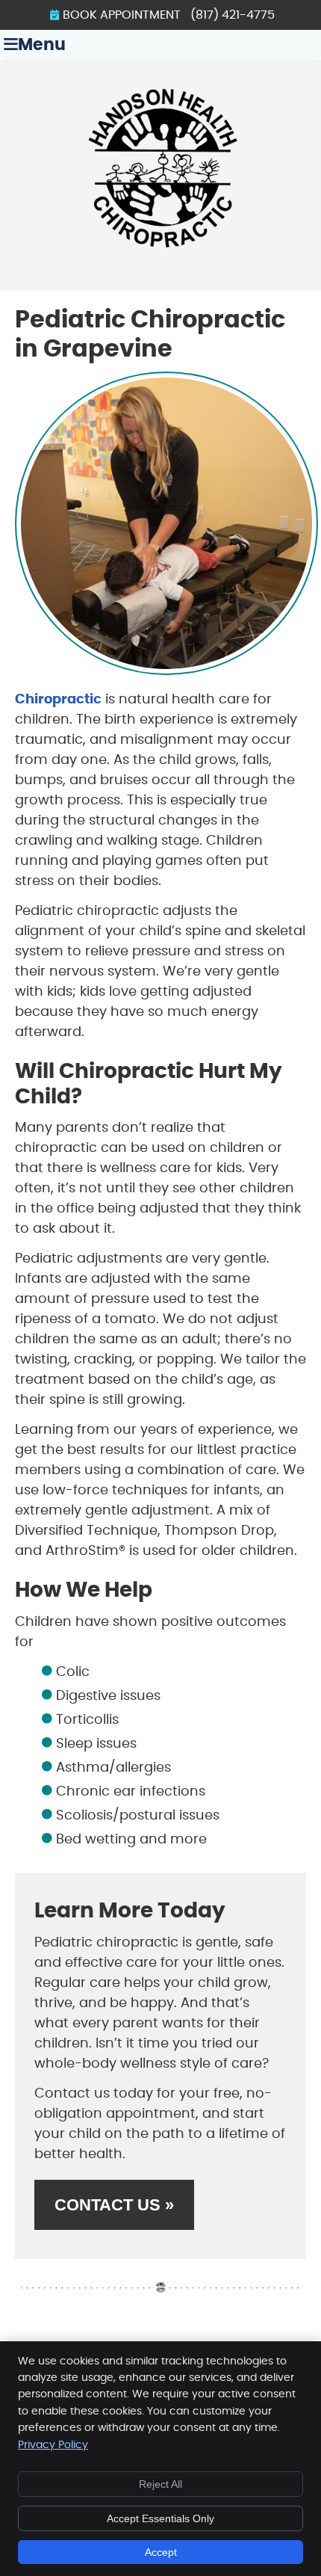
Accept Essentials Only (160, 2518)
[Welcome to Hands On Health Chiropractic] (160, 254)
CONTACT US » (114, 2205)
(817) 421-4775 (233, 15)
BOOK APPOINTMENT (122, 15)
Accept (161, 2552)
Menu (42, 45)
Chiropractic (58, 700)
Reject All (160, 2484)
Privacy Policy (53, 2445)
